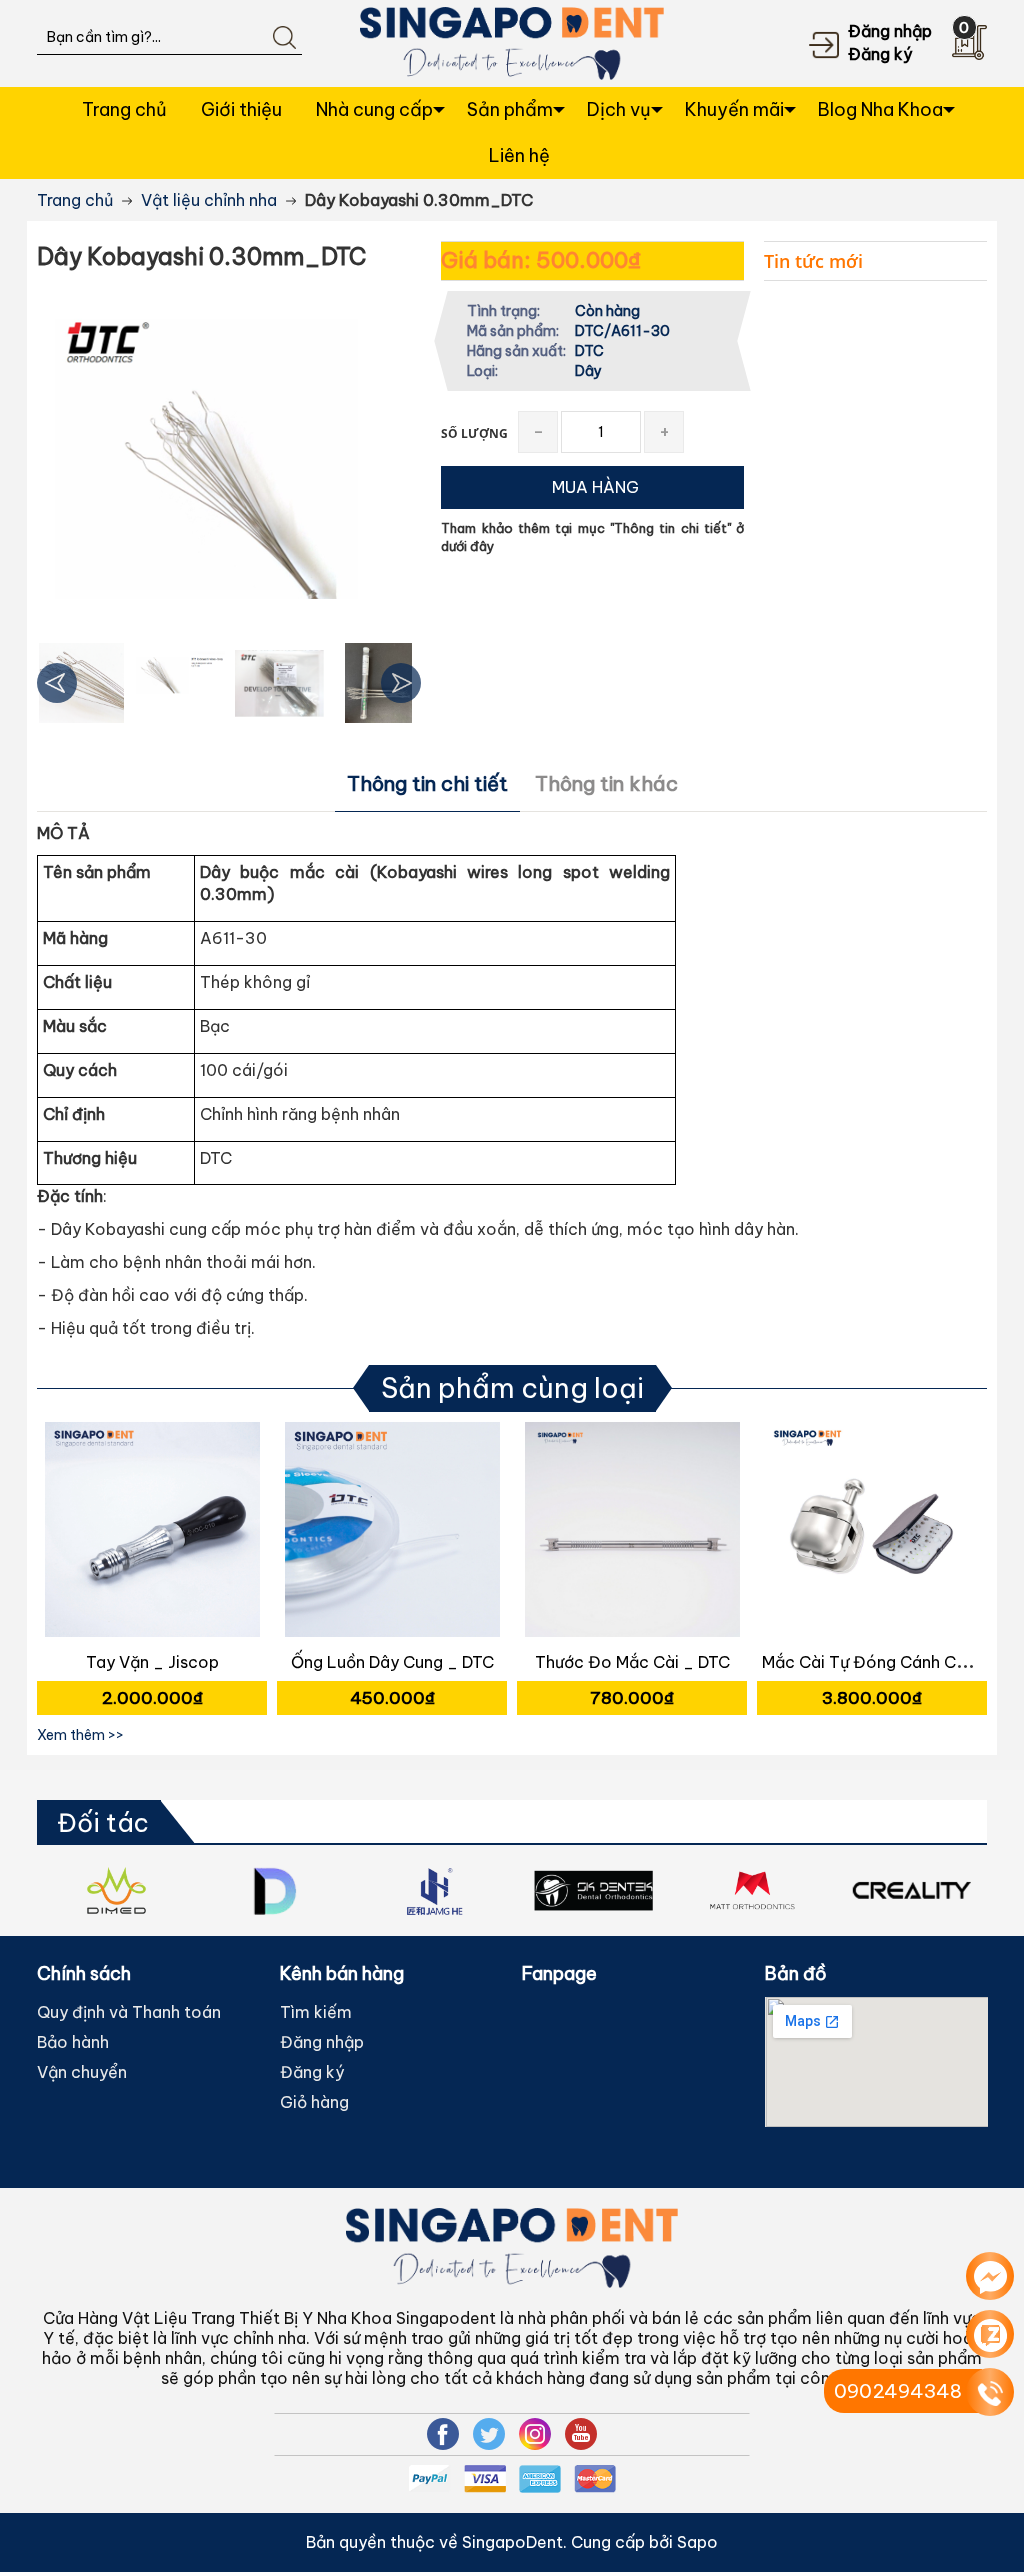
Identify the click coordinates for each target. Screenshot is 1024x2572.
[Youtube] (581, 2434)
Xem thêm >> (80, 1735)
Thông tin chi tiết (427, 783)
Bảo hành (73, 2042)
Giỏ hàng (314, 2102)
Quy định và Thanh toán (129, 2012)
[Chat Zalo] (990, 2334)
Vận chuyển (82, 2072)
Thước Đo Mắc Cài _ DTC (632, 1662)
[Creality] (911, 1890)
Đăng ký (880, 54)
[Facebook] (443, 2434)
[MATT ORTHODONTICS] (752, 1890)
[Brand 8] (116, 1890)
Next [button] (401, 683)
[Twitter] (489, 2434)
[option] (81, 683)
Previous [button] (57, 683)
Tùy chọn (875, 1543)
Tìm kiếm (316, 2012)
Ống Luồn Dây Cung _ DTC (392, 1662)
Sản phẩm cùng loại (512, 1388)
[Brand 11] (593, 1890)
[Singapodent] (511, 42)
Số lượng (474, 433)
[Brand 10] (434, 1890)
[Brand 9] (275, 1890)
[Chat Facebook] (990, 2276)
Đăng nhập (890, 31)
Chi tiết (150, 1543)
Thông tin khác (606, 783)
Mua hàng (155, 1543)
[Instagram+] (535, 2434)
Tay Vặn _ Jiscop (152, 1662)
